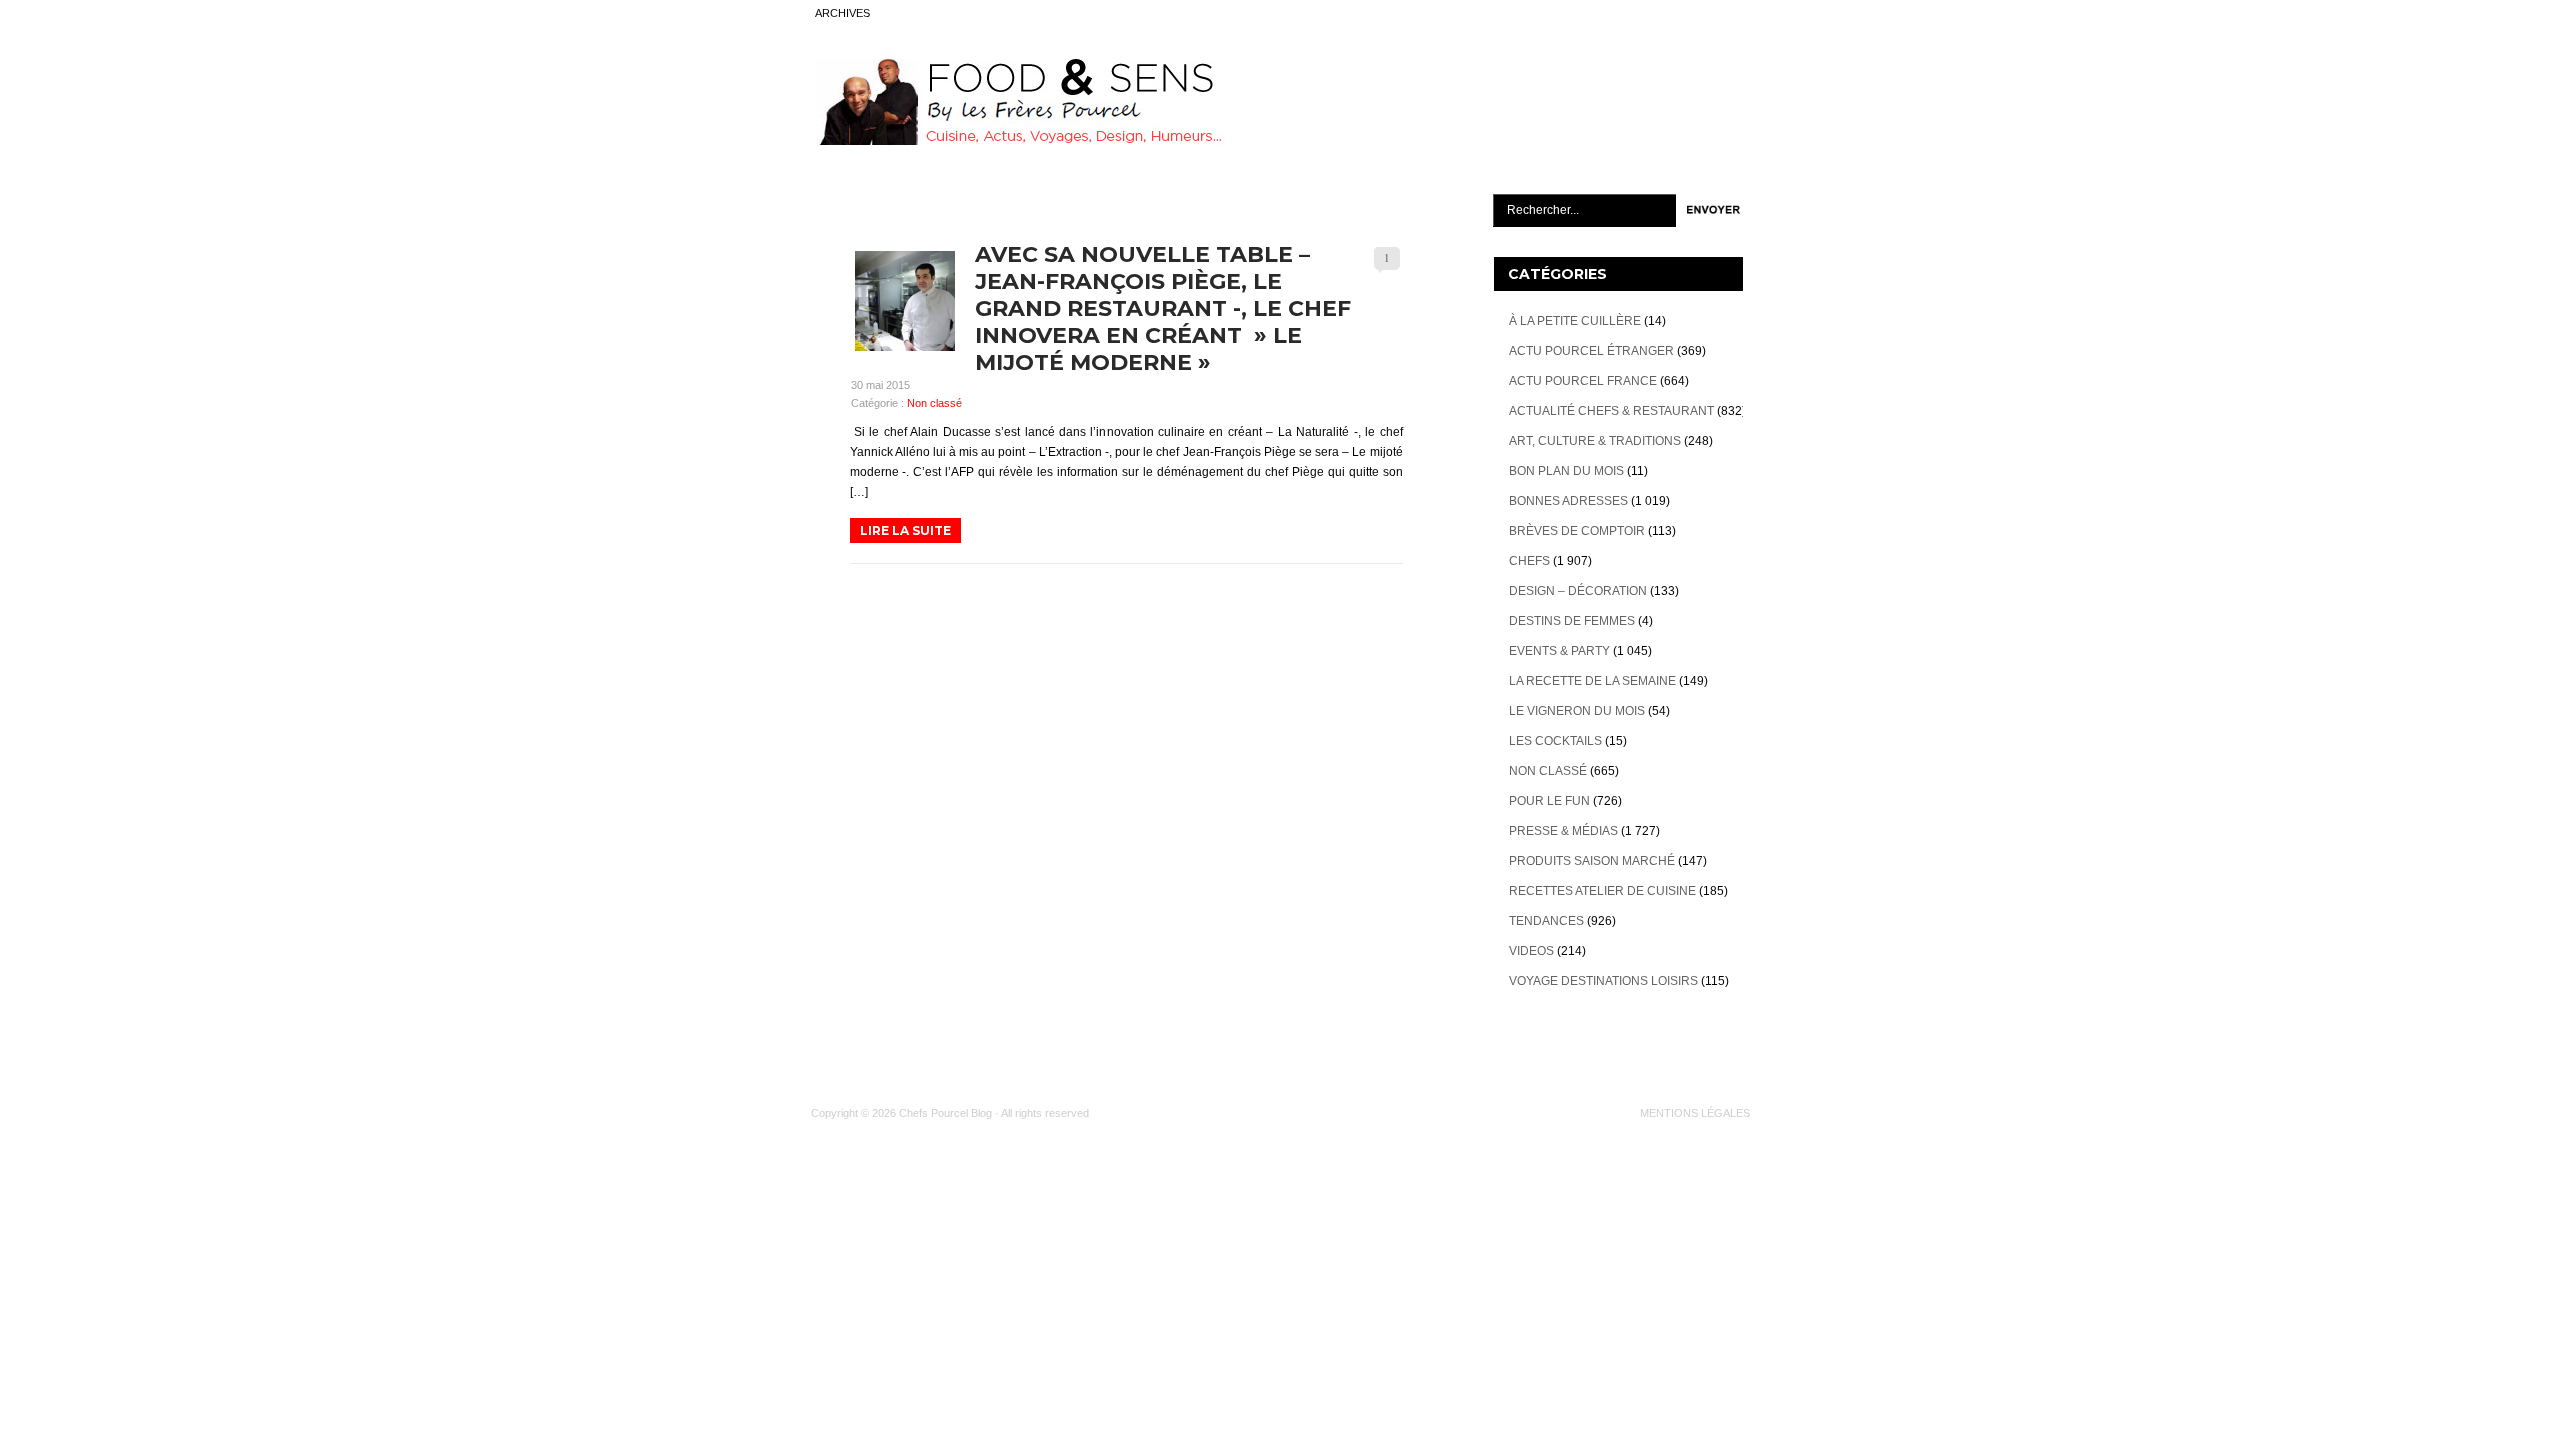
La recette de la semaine (1592, 681)
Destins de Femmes (1572, 621)
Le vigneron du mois (1577, 711)
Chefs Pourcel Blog (945, 1113)
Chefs (1529, 561)
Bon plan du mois (1566, 471)
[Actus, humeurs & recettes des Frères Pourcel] (1017, 141)
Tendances (1546, 921)
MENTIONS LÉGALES (1695, 1113)
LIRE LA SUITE (905, 530)
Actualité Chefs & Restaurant (1611, 411)
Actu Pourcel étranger (1591, 351)
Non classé (934, 403)
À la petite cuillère (1575, 321)
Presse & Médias (1563, 831)
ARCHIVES (842, 13)
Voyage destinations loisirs (1603, 981)
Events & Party (1559, 651)
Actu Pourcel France (1583, 381)
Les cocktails (1555, 741)
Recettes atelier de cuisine (1602, 891)
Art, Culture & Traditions (1595, 441)
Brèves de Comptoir (1577, 531)
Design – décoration (1578, 591)
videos (1531, 951)
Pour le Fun (1549, 801)
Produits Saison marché (1592, 861)
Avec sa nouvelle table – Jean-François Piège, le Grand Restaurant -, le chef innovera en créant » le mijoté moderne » (1163, 308)
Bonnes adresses (1568, 501)
